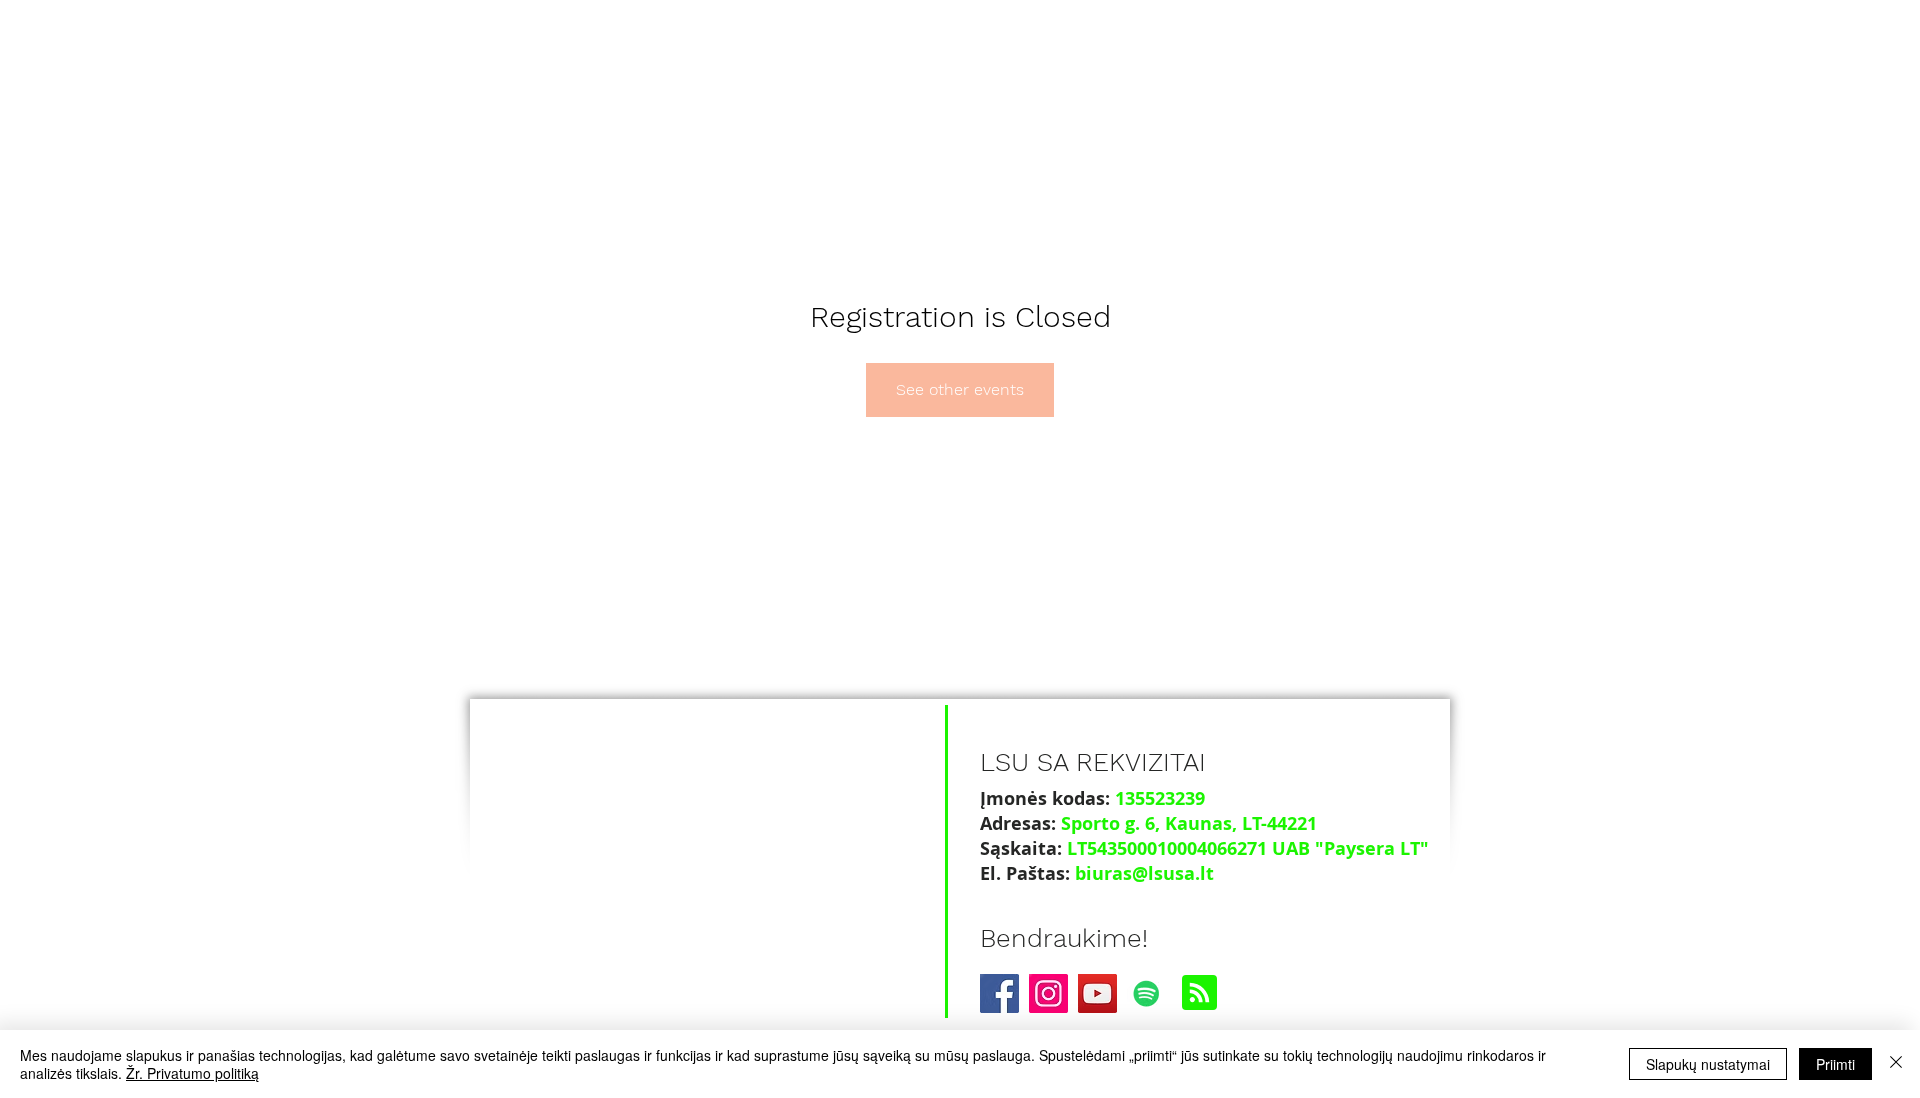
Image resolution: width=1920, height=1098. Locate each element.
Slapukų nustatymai (1708, 1064)
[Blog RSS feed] (1199, 993)
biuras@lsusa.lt (1144, 873)
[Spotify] (1146, 993)
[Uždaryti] (1896, 1064)
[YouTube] (1097, 993)
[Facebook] (999, 993)
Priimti (1835, 1064)
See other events (960, 389)
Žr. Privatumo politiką (192, 1073)
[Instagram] (1048, 993)
